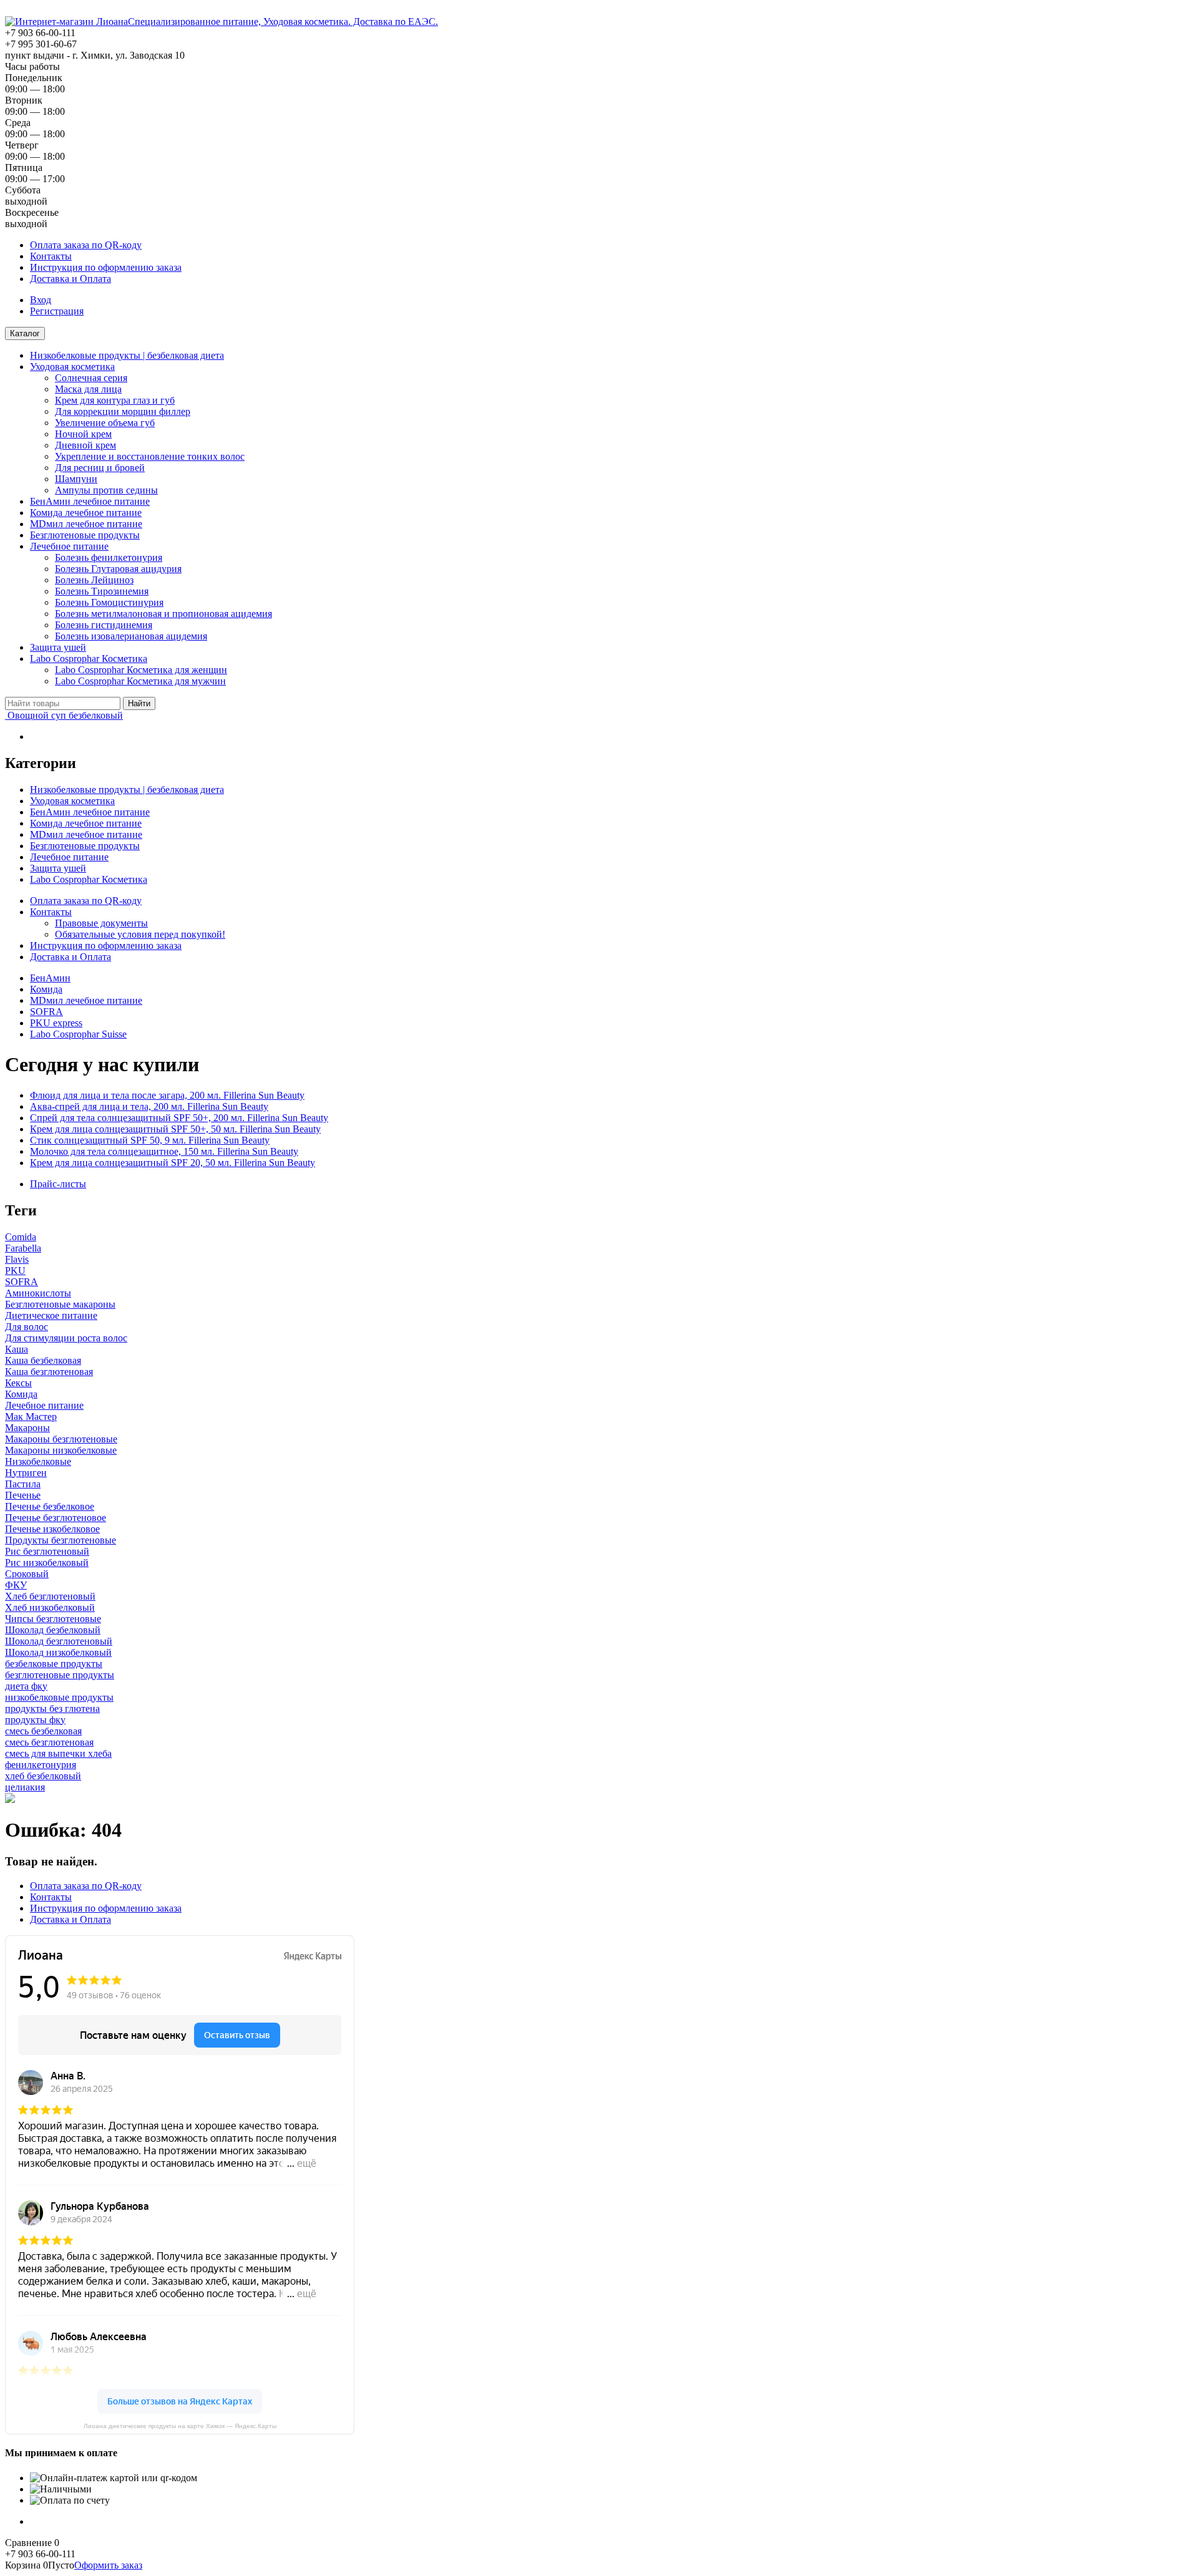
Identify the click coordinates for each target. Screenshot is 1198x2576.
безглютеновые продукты (60, 1675)
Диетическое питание (51, 1315)
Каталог (25, 333)
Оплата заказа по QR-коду (86, 245)
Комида (46, 989)
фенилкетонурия (41, 1765)
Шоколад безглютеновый (59, 1641)
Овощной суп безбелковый (64, 715)
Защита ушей (58, 647)
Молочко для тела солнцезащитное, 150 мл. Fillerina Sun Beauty (164, 1151)
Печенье (23, 1495)
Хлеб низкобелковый (50, 1607)
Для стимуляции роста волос (66, 1338)
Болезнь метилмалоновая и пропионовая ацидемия (163, 614)
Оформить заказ (108, 2565)
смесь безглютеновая (49, 1742)
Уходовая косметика (72, 367)
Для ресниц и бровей (100, 468)
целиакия (25, 1787)
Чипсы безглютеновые (53, 1619)
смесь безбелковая (43, 1731)
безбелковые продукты (54, 1664)
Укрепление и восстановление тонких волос (150, 456)
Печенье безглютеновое (56, 1518)
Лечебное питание (69, 546)
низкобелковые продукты (59, 1697)
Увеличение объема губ (105, 423)
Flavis (17, 1259)
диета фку (26, 1686)
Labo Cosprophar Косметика (89, 659)
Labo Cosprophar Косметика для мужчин (140, 681)
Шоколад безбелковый (53, 1630)
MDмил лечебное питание (86, 524)
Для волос (27, 1327)
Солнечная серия (91, 378)
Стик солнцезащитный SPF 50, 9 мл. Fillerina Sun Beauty (150, 1140)
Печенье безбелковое (50, 1506)
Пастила (23, 1484)
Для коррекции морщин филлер (123, 411)
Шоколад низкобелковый (58, 1652)
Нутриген (26, 1473)
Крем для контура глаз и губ (115, 400)
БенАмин (50, 978)
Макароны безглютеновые (61, 1439)
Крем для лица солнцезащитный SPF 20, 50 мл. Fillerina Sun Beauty (173, 1163)
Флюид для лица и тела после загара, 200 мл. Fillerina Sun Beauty (167, 1095)
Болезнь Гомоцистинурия (109, 602)
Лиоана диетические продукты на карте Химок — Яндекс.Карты (180, 2426)
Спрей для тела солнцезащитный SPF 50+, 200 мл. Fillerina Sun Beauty (179, 1118)
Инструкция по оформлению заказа (106, 267)
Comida (21, 1237)
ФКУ (16, 1585)
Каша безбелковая (43, 1360)
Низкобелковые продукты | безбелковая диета (127, 355)
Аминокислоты (38, 1293)
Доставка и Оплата (71, 279)
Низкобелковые (38, 1461)
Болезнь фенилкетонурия (109, 557)
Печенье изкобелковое (52, 1529)
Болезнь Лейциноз (94, 580)
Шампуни (76, 479)
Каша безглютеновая (49, 1372)
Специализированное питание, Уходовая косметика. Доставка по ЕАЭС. (283, 22)
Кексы (18, 1383)
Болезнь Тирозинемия (102, 591)
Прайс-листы (58, 1184)
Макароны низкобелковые (61, 1450)
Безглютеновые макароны (60, 1304)
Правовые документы (101, 923)
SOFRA (46, 1012)
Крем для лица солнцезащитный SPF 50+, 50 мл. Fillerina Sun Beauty (175, 1129)
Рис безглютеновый (47, 1551)
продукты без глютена (52, 1708)
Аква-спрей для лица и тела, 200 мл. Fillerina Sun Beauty (149, 1106)
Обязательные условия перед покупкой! (140, 934)
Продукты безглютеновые (61, 1540)
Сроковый (27, 1574)
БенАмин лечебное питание (90, 501)
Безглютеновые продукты (85, 535)
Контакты (51, 256)
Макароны (27, 1428)
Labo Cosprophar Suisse (78, 1034)
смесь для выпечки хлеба (58, 1753)
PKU (15, 1271)
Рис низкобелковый (47, 1563)
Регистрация (57, 311)
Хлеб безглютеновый (50, 1596)
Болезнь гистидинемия (104, 625)
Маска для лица (88, 389)
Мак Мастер (31, 1417)
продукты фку (35, 1720)
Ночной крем (83, 434)
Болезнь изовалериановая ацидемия (131, 636)
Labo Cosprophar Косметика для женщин (141, 670)
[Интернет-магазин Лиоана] (66, 22)
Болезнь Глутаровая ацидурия (118, 569)
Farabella (23, 1248)
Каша (17, 1349)
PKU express (56, 1023)
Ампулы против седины (106, 490)
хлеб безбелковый (43, 1776)
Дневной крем (85, 445)
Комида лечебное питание (86, 513)
